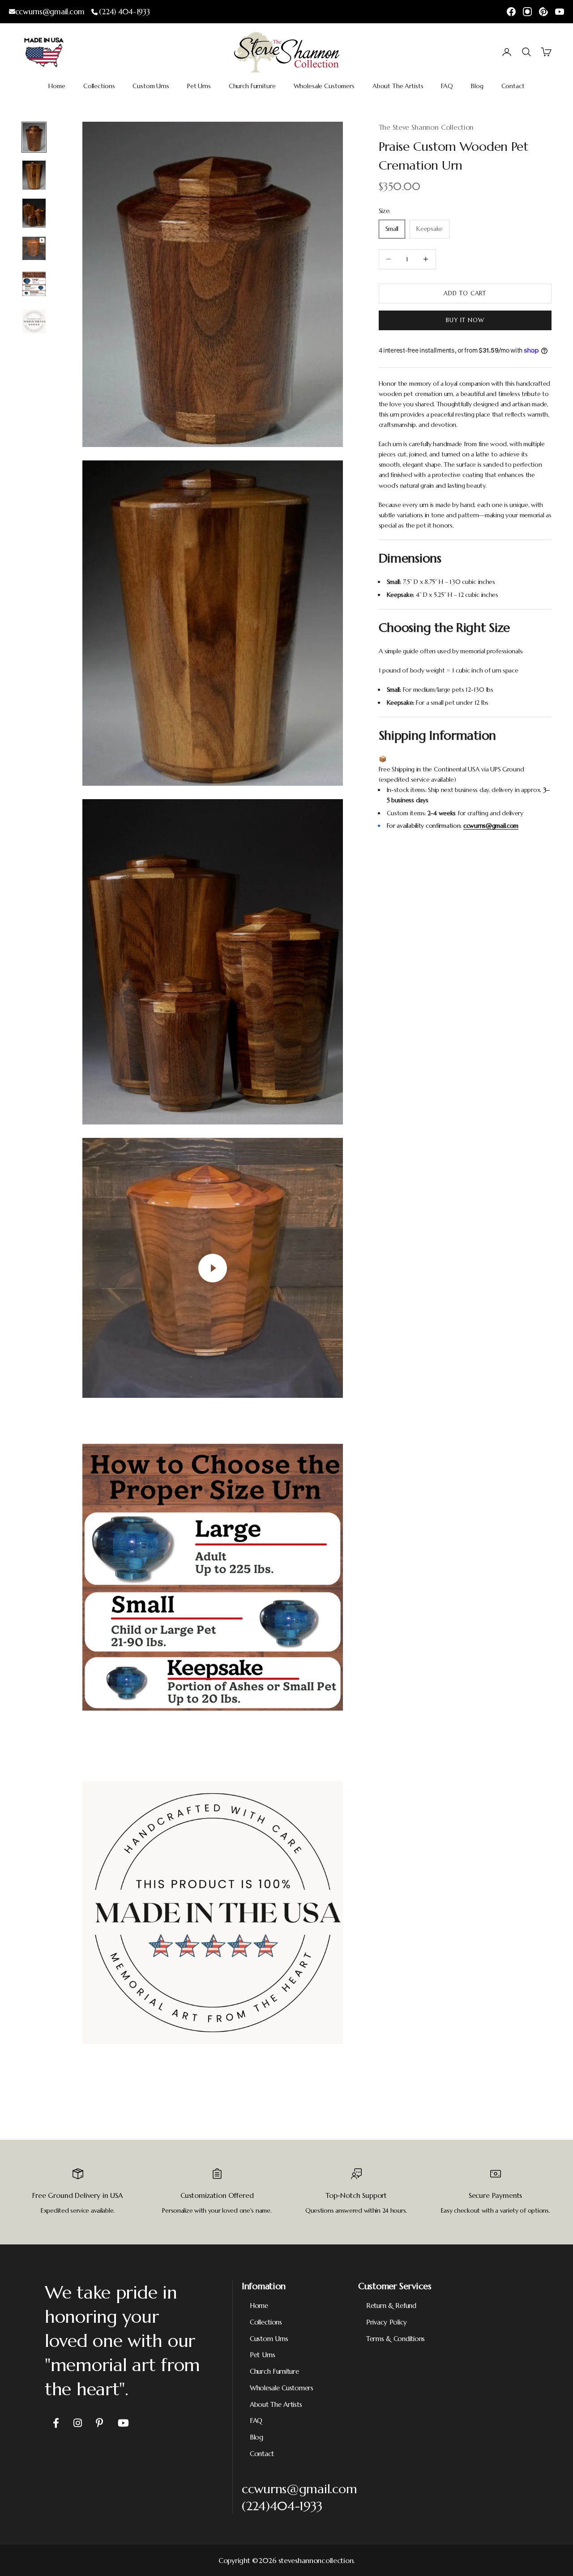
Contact (513, 86)
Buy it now (465, 320)
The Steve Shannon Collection (426, 127)
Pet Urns (199, 86)
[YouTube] (560, 12)
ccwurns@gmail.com (50, 12)
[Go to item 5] (34, 283)
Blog (477, 86)
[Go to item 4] (34, 248)
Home (57, 86)
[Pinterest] (543, 12)
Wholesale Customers (324, 86)
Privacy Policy (387, 2322)
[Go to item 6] (34, 321)
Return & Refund (391, 2306)
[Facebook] (511, 12)
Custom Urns (151, 86)
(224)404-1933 (282, 2506)
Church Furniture (252, 86)
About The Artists (398, 86)
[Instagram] (527, 12)
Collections (99, 86)
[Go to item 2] (34, 175)
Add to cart (465, 293)
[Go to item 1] (34, 137)
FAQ (447, 86)
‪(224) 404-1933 (124, 12)
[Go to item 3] (34, 213)
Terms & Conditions (396, 2339)
